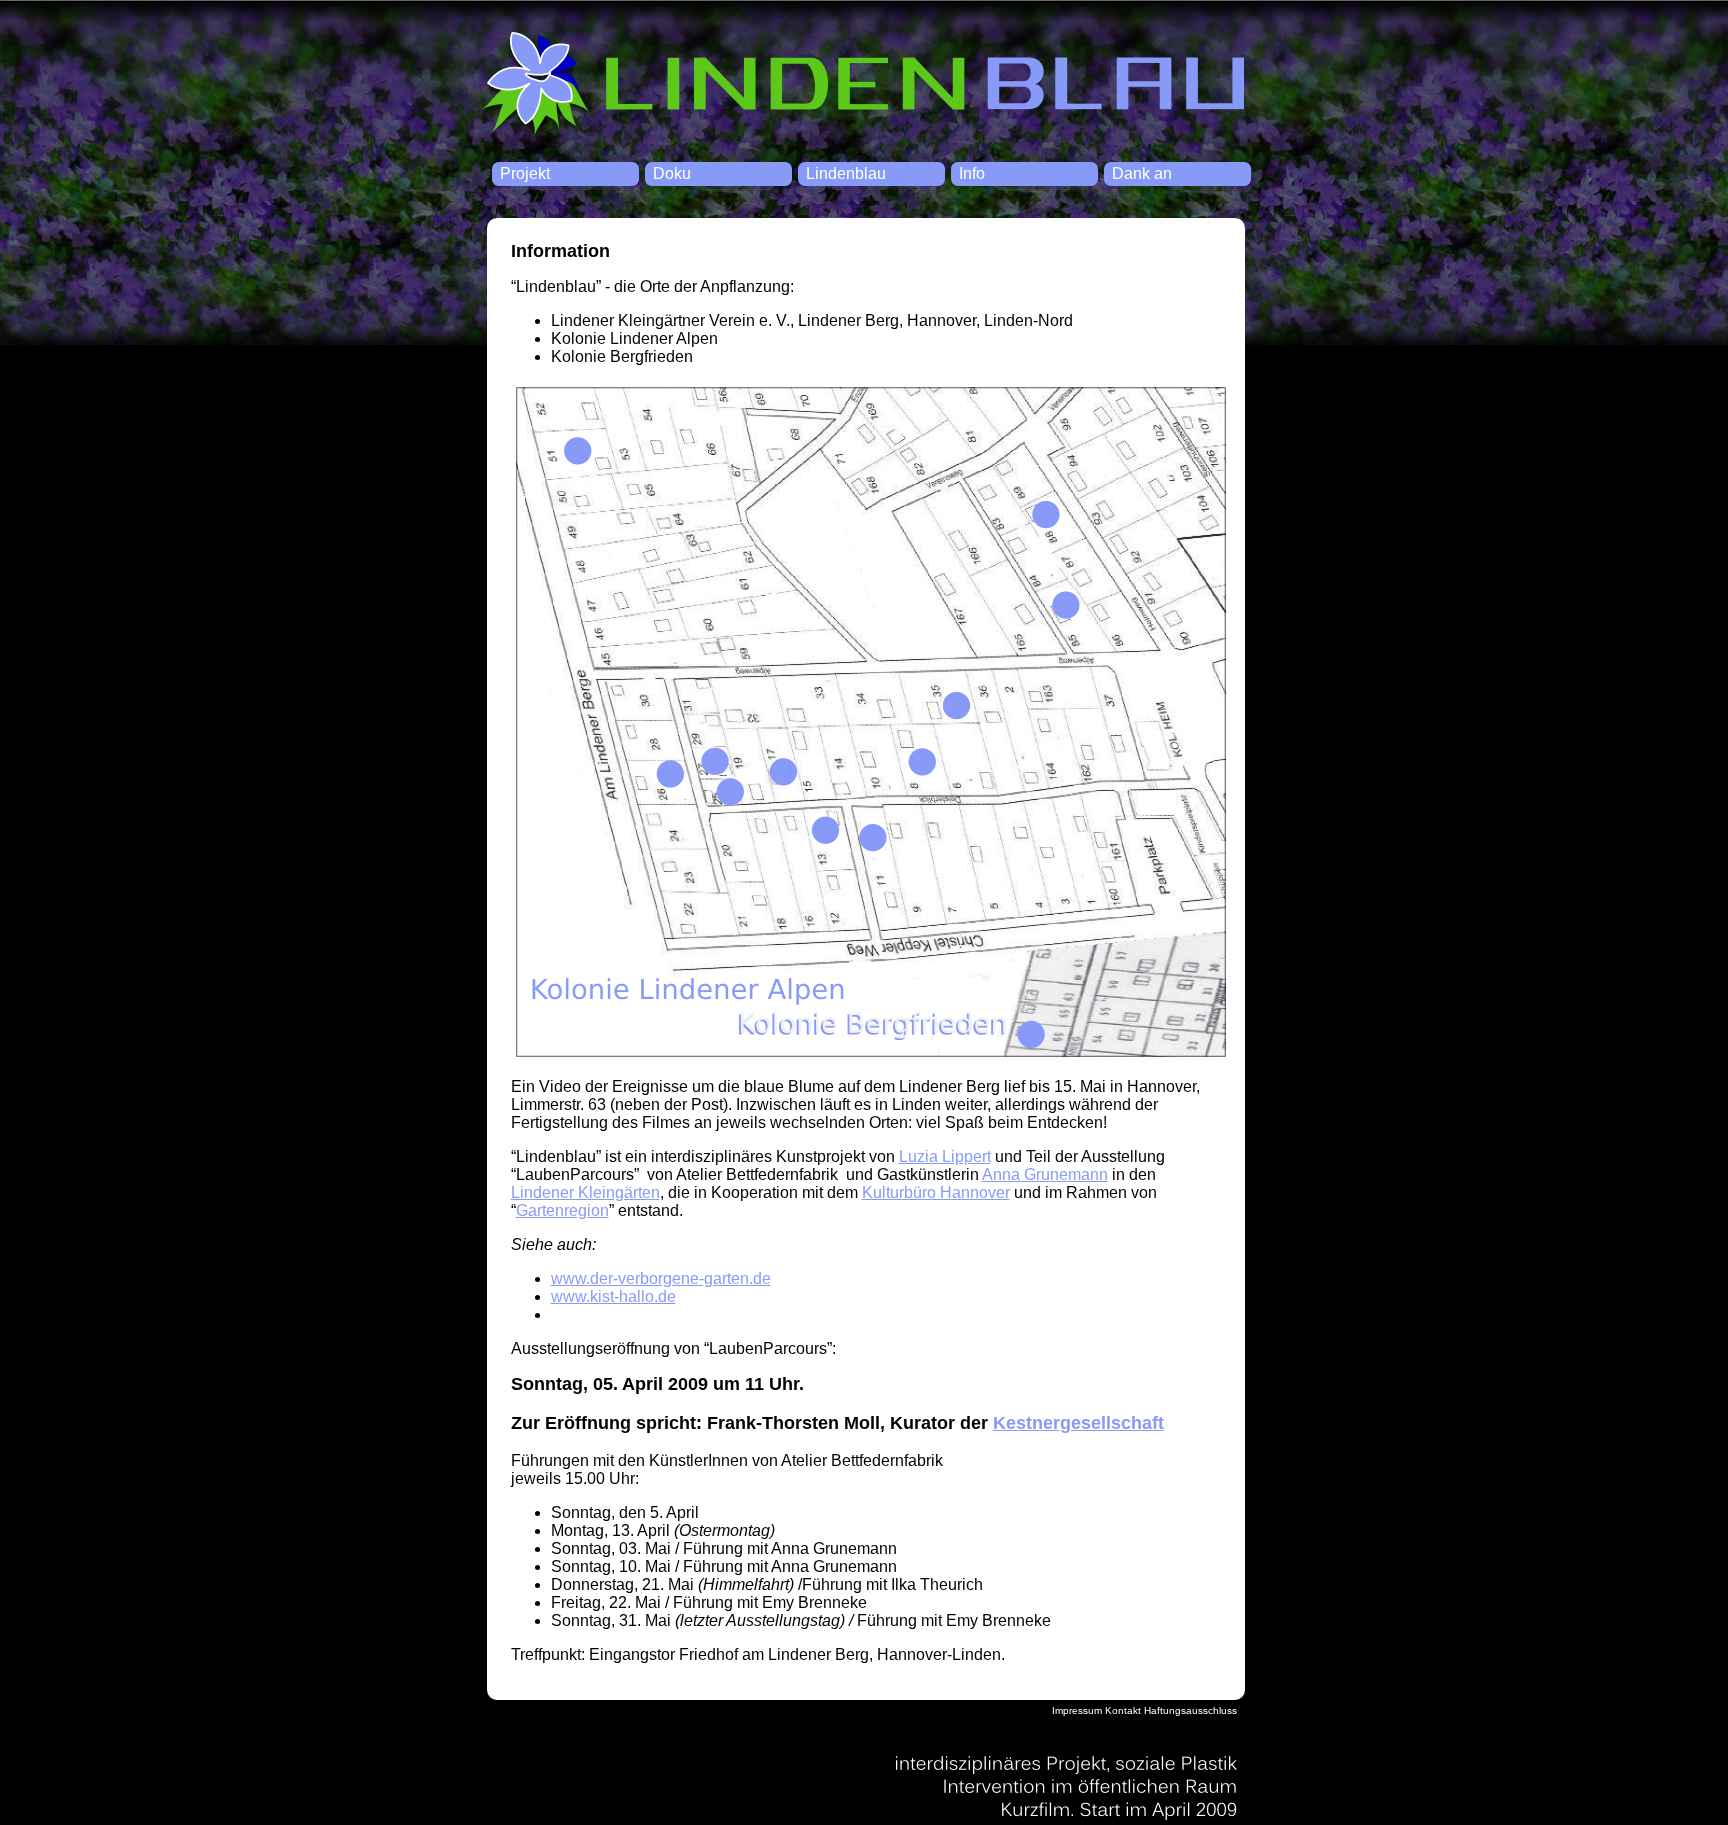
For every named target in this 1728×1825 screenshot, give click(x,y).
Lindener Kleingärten (585, 1192)
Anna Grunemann (1045, 1174)
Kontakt (1123, 1710)
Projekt (525, 173)
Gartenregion (562, 1210)
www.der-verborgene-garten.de (661, 1278)
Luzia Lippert (945, 1156)
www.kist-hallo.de (613, 1296)
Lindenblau (863, 85)
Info (972, 173)
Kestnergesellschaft (1078, 1423)
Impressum (1077, 1710)
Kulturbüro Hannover (936, 1192)
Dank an (1142, 173)
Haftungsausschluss (1190, 1710)
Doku (672, 173)
